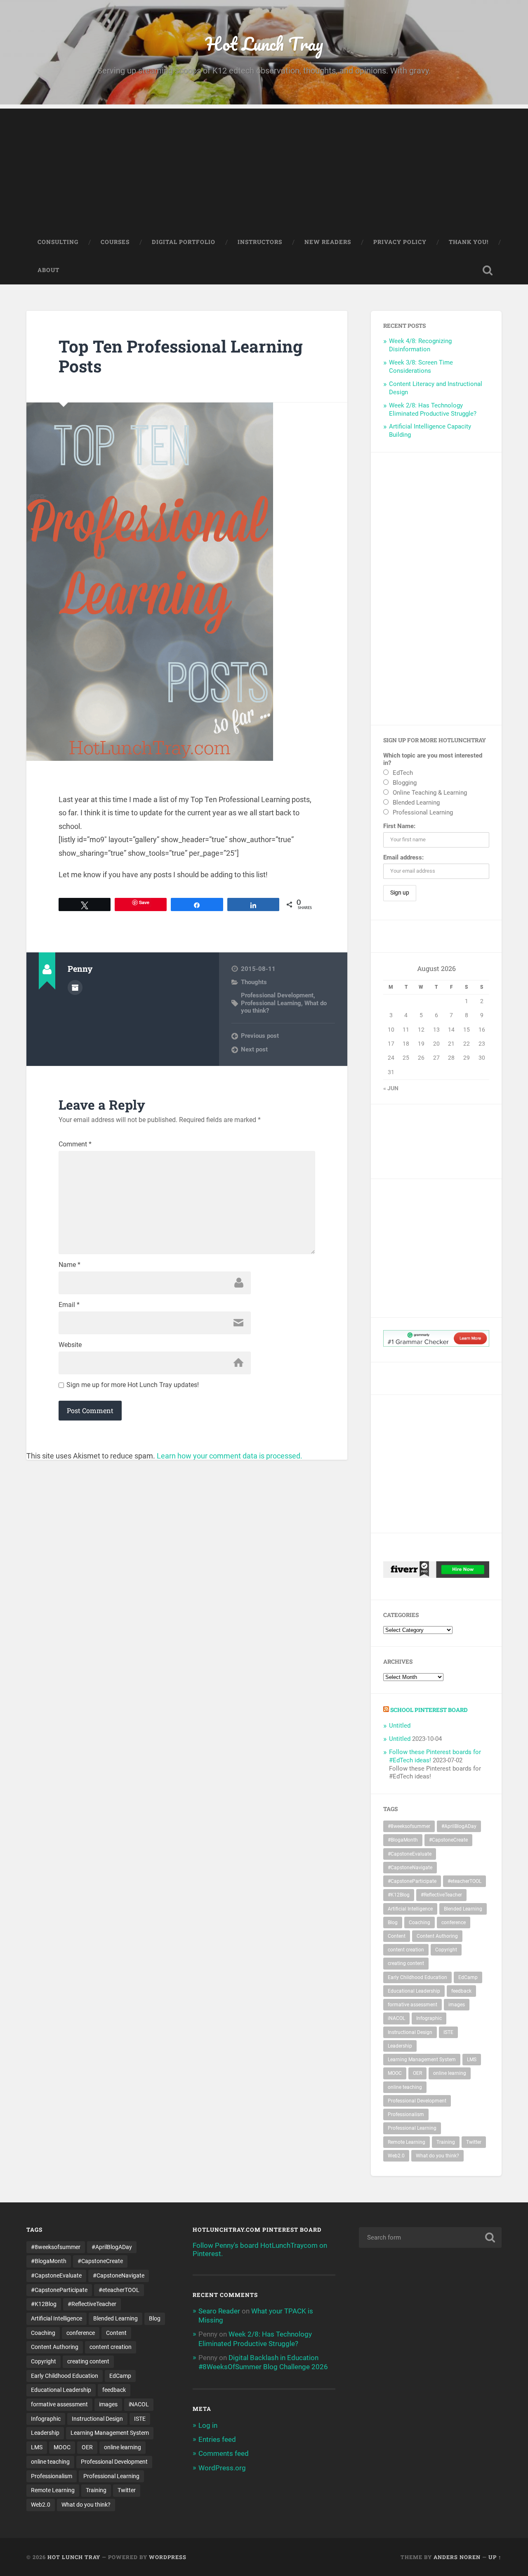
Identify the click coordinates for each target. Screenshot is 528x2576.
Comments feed (224, 2453)
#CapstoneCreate (448, 1840)
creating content (406, 1963)
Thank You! (469, 242)
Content (397, 1936)
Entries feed (217, 2439)
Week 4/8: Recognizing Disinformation (420, 345)
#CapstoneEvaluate (410, 1854)
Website (70, 1345)
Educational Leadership (414, 1991)
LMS (472, 2060)
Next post (254, 1049)
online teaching (405, 2087)
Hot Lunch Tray (264, 44)
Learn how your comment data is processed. (230, 1456)
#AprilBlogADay (459, 1826)
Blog (393, 1923)
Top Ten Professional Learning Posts (181, 356)
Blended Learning (463, 1909)
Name (70, 1265)
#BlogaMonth (403, 1840)
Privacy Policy (400, 242)
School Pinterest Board (429, 1710)
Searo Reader (219, 2311)
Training (446, 2142)
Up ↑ (495, 2557)
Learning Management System (422, 2060)
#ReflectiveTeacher (441, 1895)
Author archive (75, 987)
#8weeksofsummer (409, 1826)
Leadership (400, 2046)
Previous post (260, 1036)
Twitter (474, 2142)
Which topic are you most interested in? (433, 759)
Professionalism (406, 2114)
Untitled (400, 1726)
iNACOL (396, 2018)
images (457, 2005)
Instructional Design (410, 2032)
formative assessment (412, 2005)
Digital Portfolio (184, 242)
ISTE (448, 2032)
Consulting (58, 242)
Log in (208, 2425)
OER (417, 2073)
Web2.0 (396, 2156)
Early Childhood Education (417, 1977)
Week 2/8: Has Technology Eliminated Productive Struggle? (433, 410)
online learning (450, 2073)
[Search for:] (430, 2237)
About (48, 270)
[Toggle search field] (488, 270)
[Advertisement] (264, 166)
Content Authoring (437, 1936)
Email (69, 1305)
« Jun (391, 1088)
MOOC (395, 2073)
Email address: (403, 857)
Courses (115, 242)
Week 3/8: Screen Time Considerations (421, 367)
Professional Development (277, 995)
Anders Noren (457, 2557)
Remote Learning (407, 2142)
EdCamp (468, 1977)
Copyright (446, 1950)
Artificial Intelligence (410, 1909)
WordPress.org (222, 2468)
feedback (461, 1991)
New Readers (328, 242)
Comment (75, 1144)
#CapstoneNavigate (410, 1868)
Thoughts (254, 982)
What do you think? (437, 2156)
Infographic (429, 2018)
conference (454, 1923)
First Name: (399, 826)
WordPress (168, 2557)
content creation (406, 1950)
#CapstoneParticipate (412, 1881)
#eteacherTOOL (464, 1881)
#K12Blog (399, 1895)
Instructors (260, 242)
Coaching (420, 1923)
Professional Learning (271, 1003)
